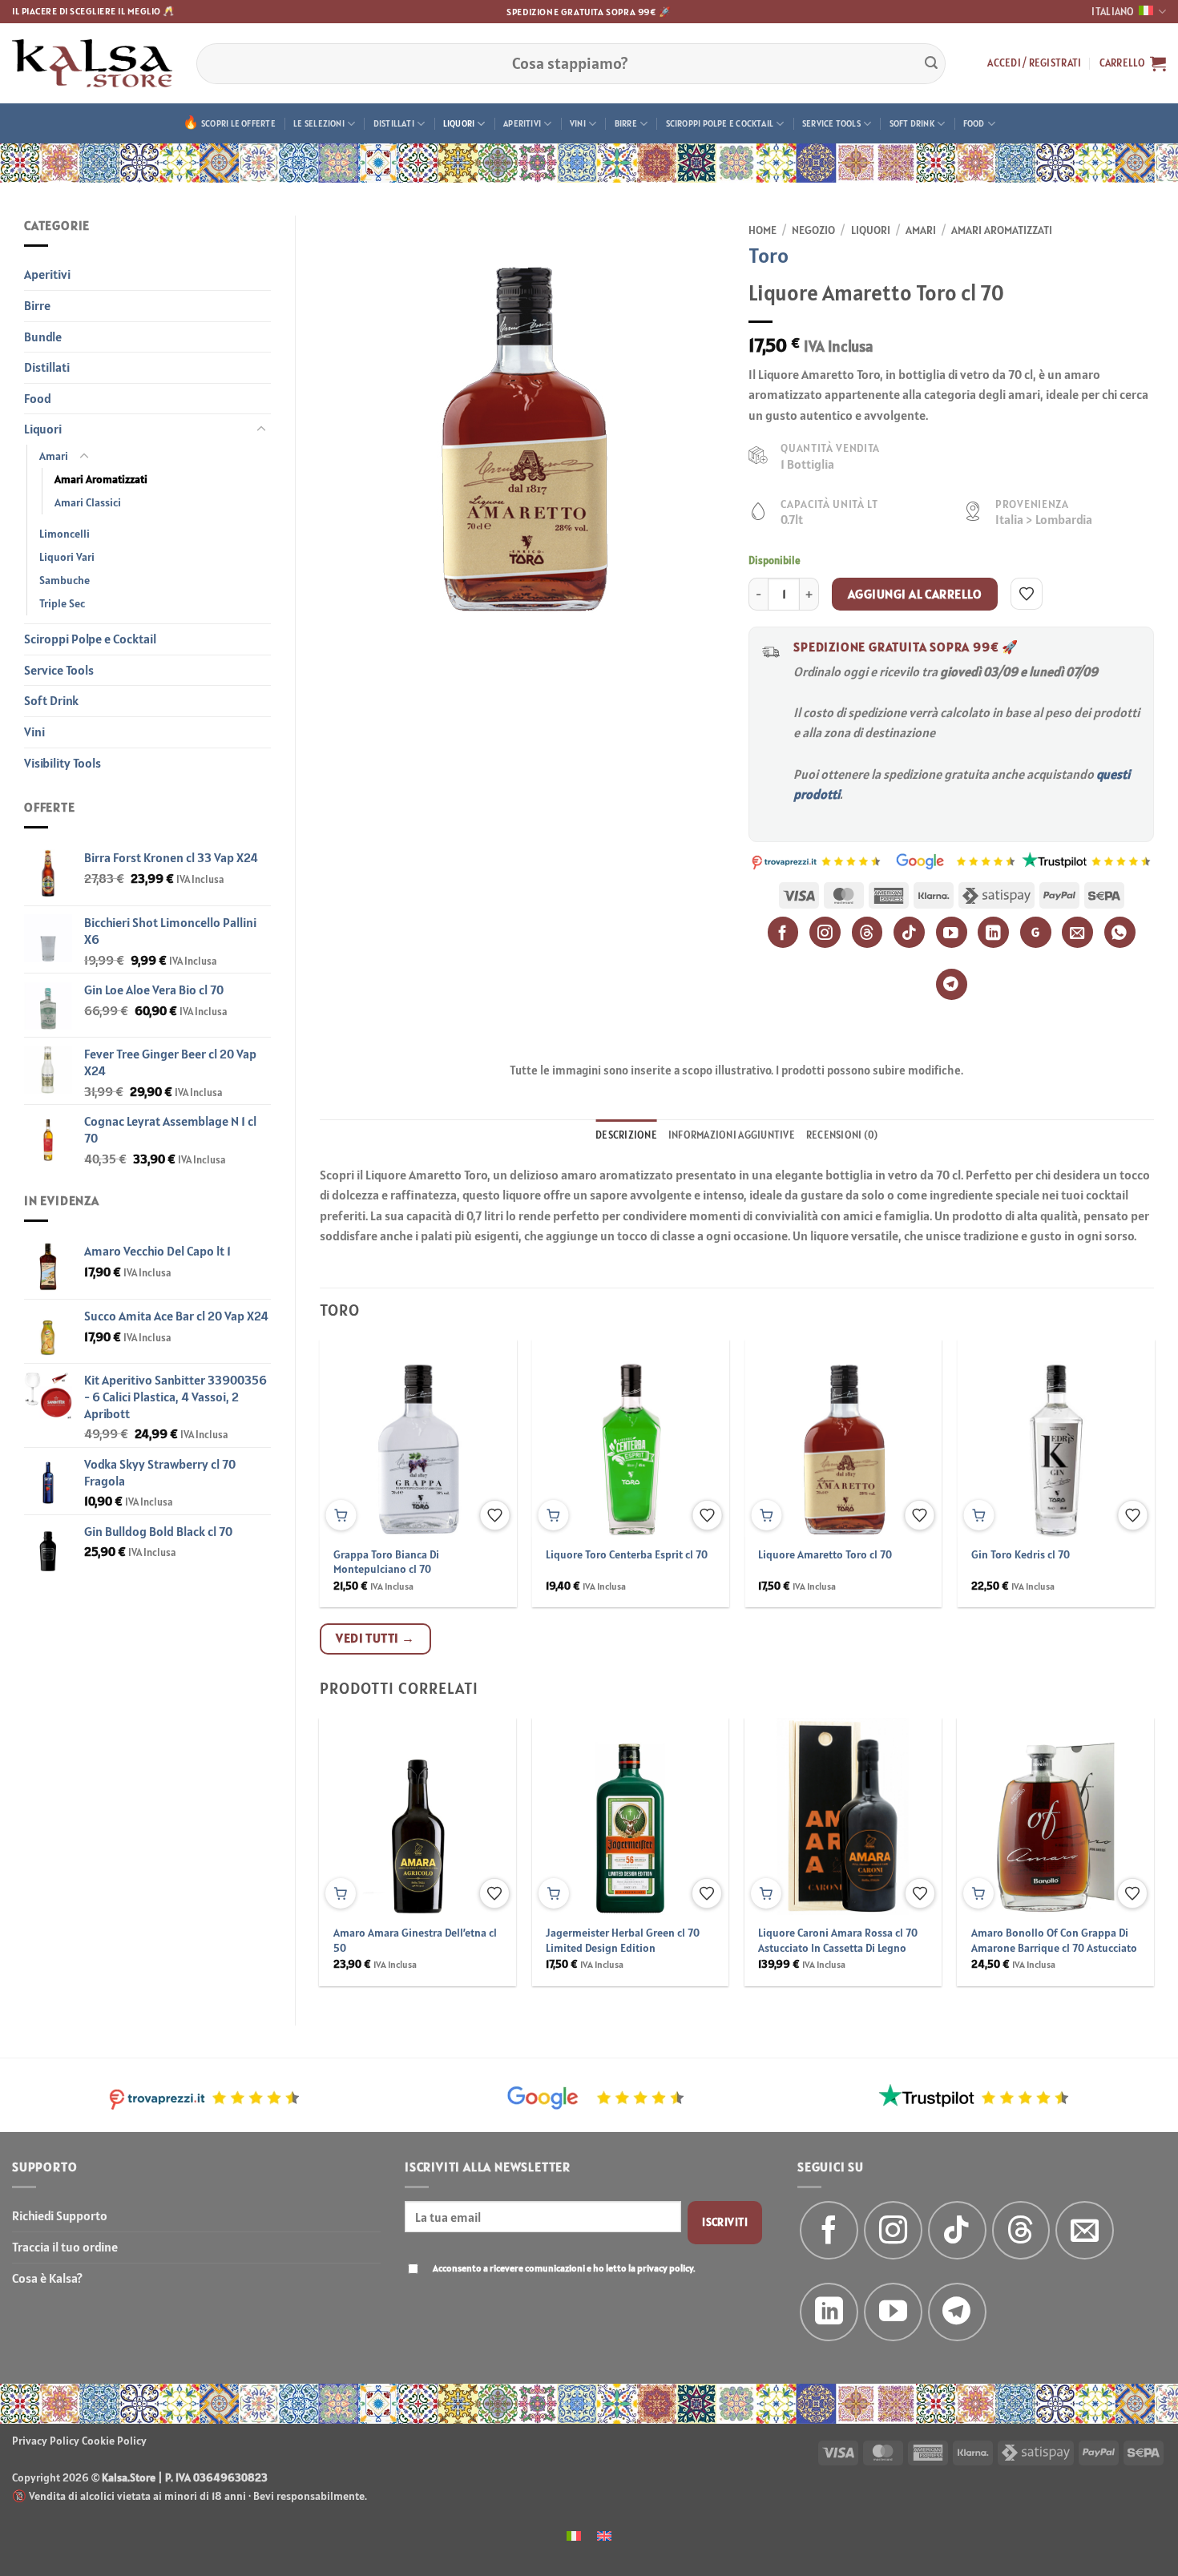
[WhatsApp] (1120, 932)
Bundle (43, 337)
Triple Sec (62, 603)
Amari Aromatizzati (101, 479)
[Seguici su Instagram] (893, 2230)
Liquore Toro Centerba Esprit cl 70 (627, 1554)
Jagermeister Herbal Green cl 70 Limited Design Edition (623, 1940)
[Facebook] (783, 932)
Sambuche (65, 580)
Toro (769, 255)
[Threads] (867, 932)
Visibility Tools (63, 763)
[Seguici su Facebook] (829, 2230)
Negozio (813, 230)
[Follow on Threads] (1021, 2230)
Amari (54, 456)
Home (762, 230)
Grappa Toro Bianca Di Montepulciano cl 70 (386, 1562)
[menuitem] (574, 2535)
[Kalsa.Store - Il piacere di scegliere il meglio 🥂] (92, 63)
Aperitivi (522, 123)
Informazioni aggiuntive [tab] (732, 1135)
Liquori (459, 123)
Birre (626, 123)
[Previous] (349, 1818)
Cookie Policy (114, 2441)
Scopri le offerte (238, 123)
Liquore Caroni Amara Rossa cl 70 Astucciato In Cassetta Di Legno (838, 1940)
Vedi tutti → (375, 1638)
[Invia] (931, 63)
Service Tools (831, 123)
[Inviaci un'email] (1085, 2230)
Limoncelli (65, 534)
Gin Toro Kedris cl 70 (1021, 1554)
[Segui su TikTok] (957, 2230)
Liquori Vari (67, 557)
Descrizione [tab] (626, 1135)
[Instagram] (825, 932)
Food (974, 123)
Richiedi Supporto (60, 2215)
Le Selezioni (319, 123)
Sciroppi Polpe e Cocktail (720, 123)
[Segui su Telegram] (957, 2312)
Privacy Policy (46, 2441)
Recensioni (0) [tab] (842, 1135)
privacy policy (665, 2268)
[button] (1034, 63)
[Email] (1077, 932)
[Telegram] (952, 984)
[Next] (1125, 1818)
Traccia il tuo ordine (65, 2247)
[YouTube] (952, 932)
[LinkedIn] (993, 932)
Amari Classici (88, 502)
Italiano (1113, 12)
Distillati (394, 123)
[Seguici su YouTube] (893, 2312)
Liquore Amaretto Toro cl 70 (825, 1554)
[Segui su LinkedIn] (829, 2312)
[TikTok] (909, 932)
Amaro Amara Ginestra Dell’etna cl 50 (415, 1940)
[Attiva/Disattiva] (261, 429)
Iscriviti (725, 2222)
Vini (578, 123)
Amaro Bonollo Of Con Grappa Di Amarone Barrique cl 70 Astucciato (1054, 1940)
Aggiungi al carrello (915, 594)
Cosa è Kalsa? (47, 2278)
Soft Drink (912, 123)
